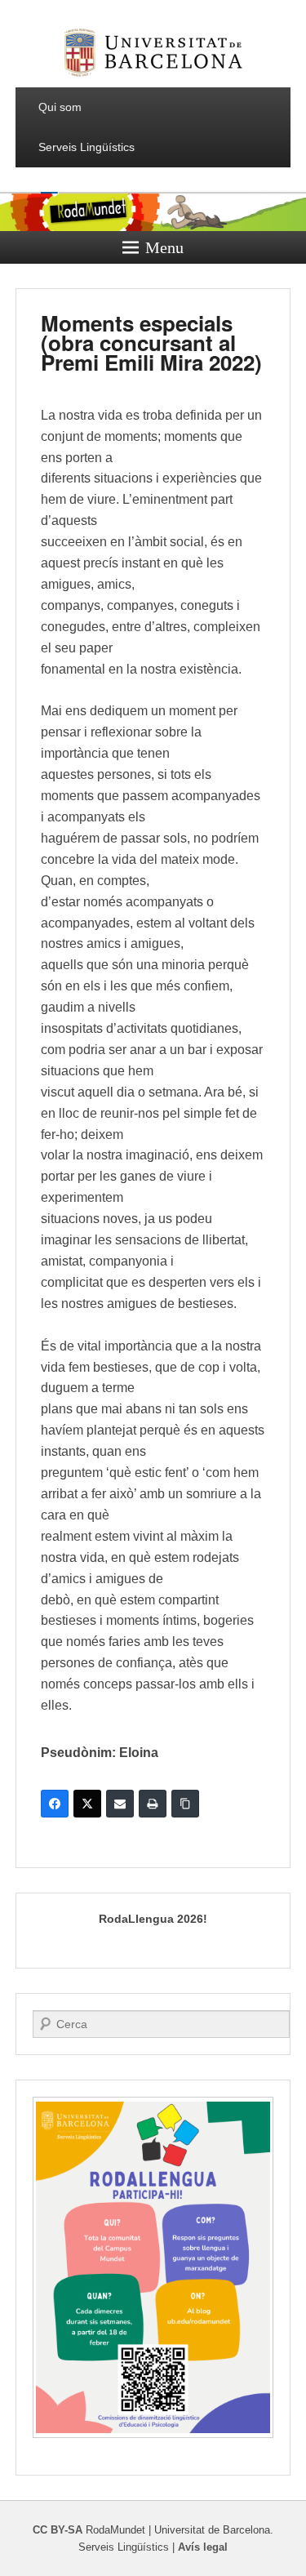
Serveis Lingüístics (86, 147)
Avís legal (203, 2547)
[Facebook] (55, 1804)
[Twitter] (87, 1804)
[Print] (153, 1804)
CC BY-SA (58, 2530)
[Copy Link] (185, 1804)
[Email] (120, 1804)
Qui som (60, 107)
